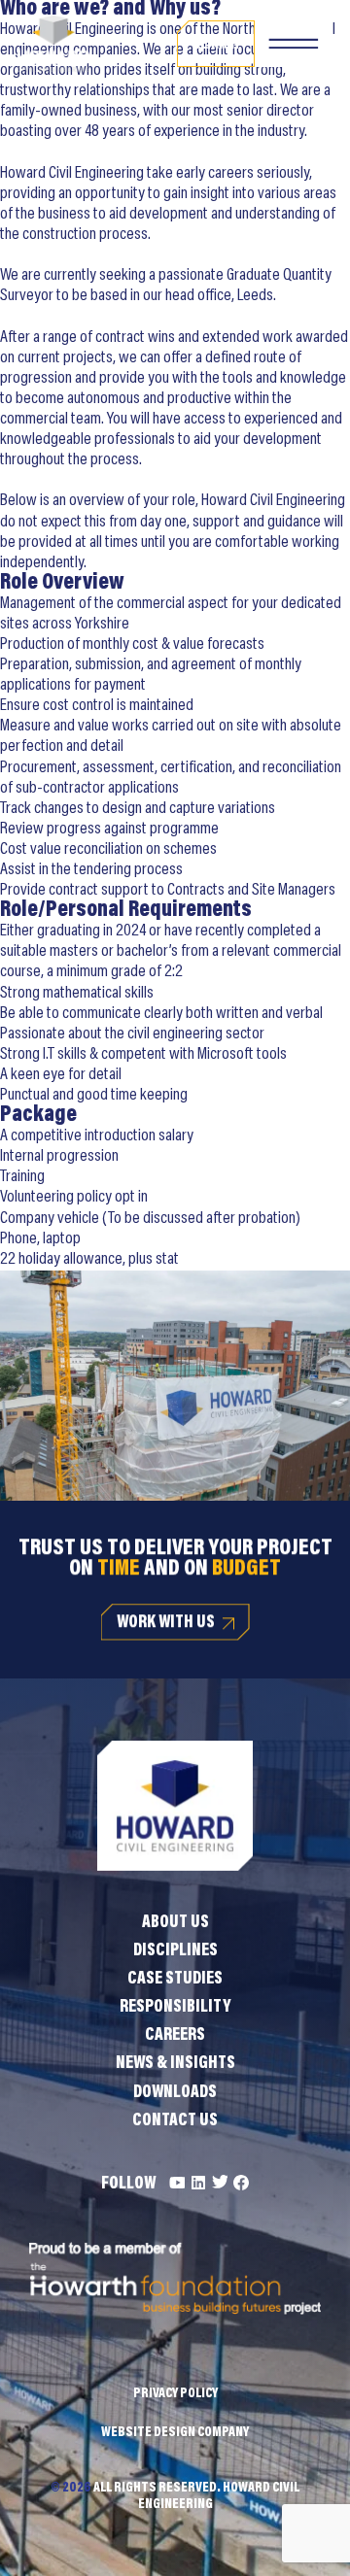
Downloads (175, 2093)
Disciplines (175, 1951)
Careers (175, 2036)
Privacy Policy (175, 2394)
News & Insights (175, 2064)
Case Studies (175, 1980)
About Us (175, 1923)
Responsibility (175, 2008)
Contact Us (175, 2121)
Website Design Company (175, 2433)
